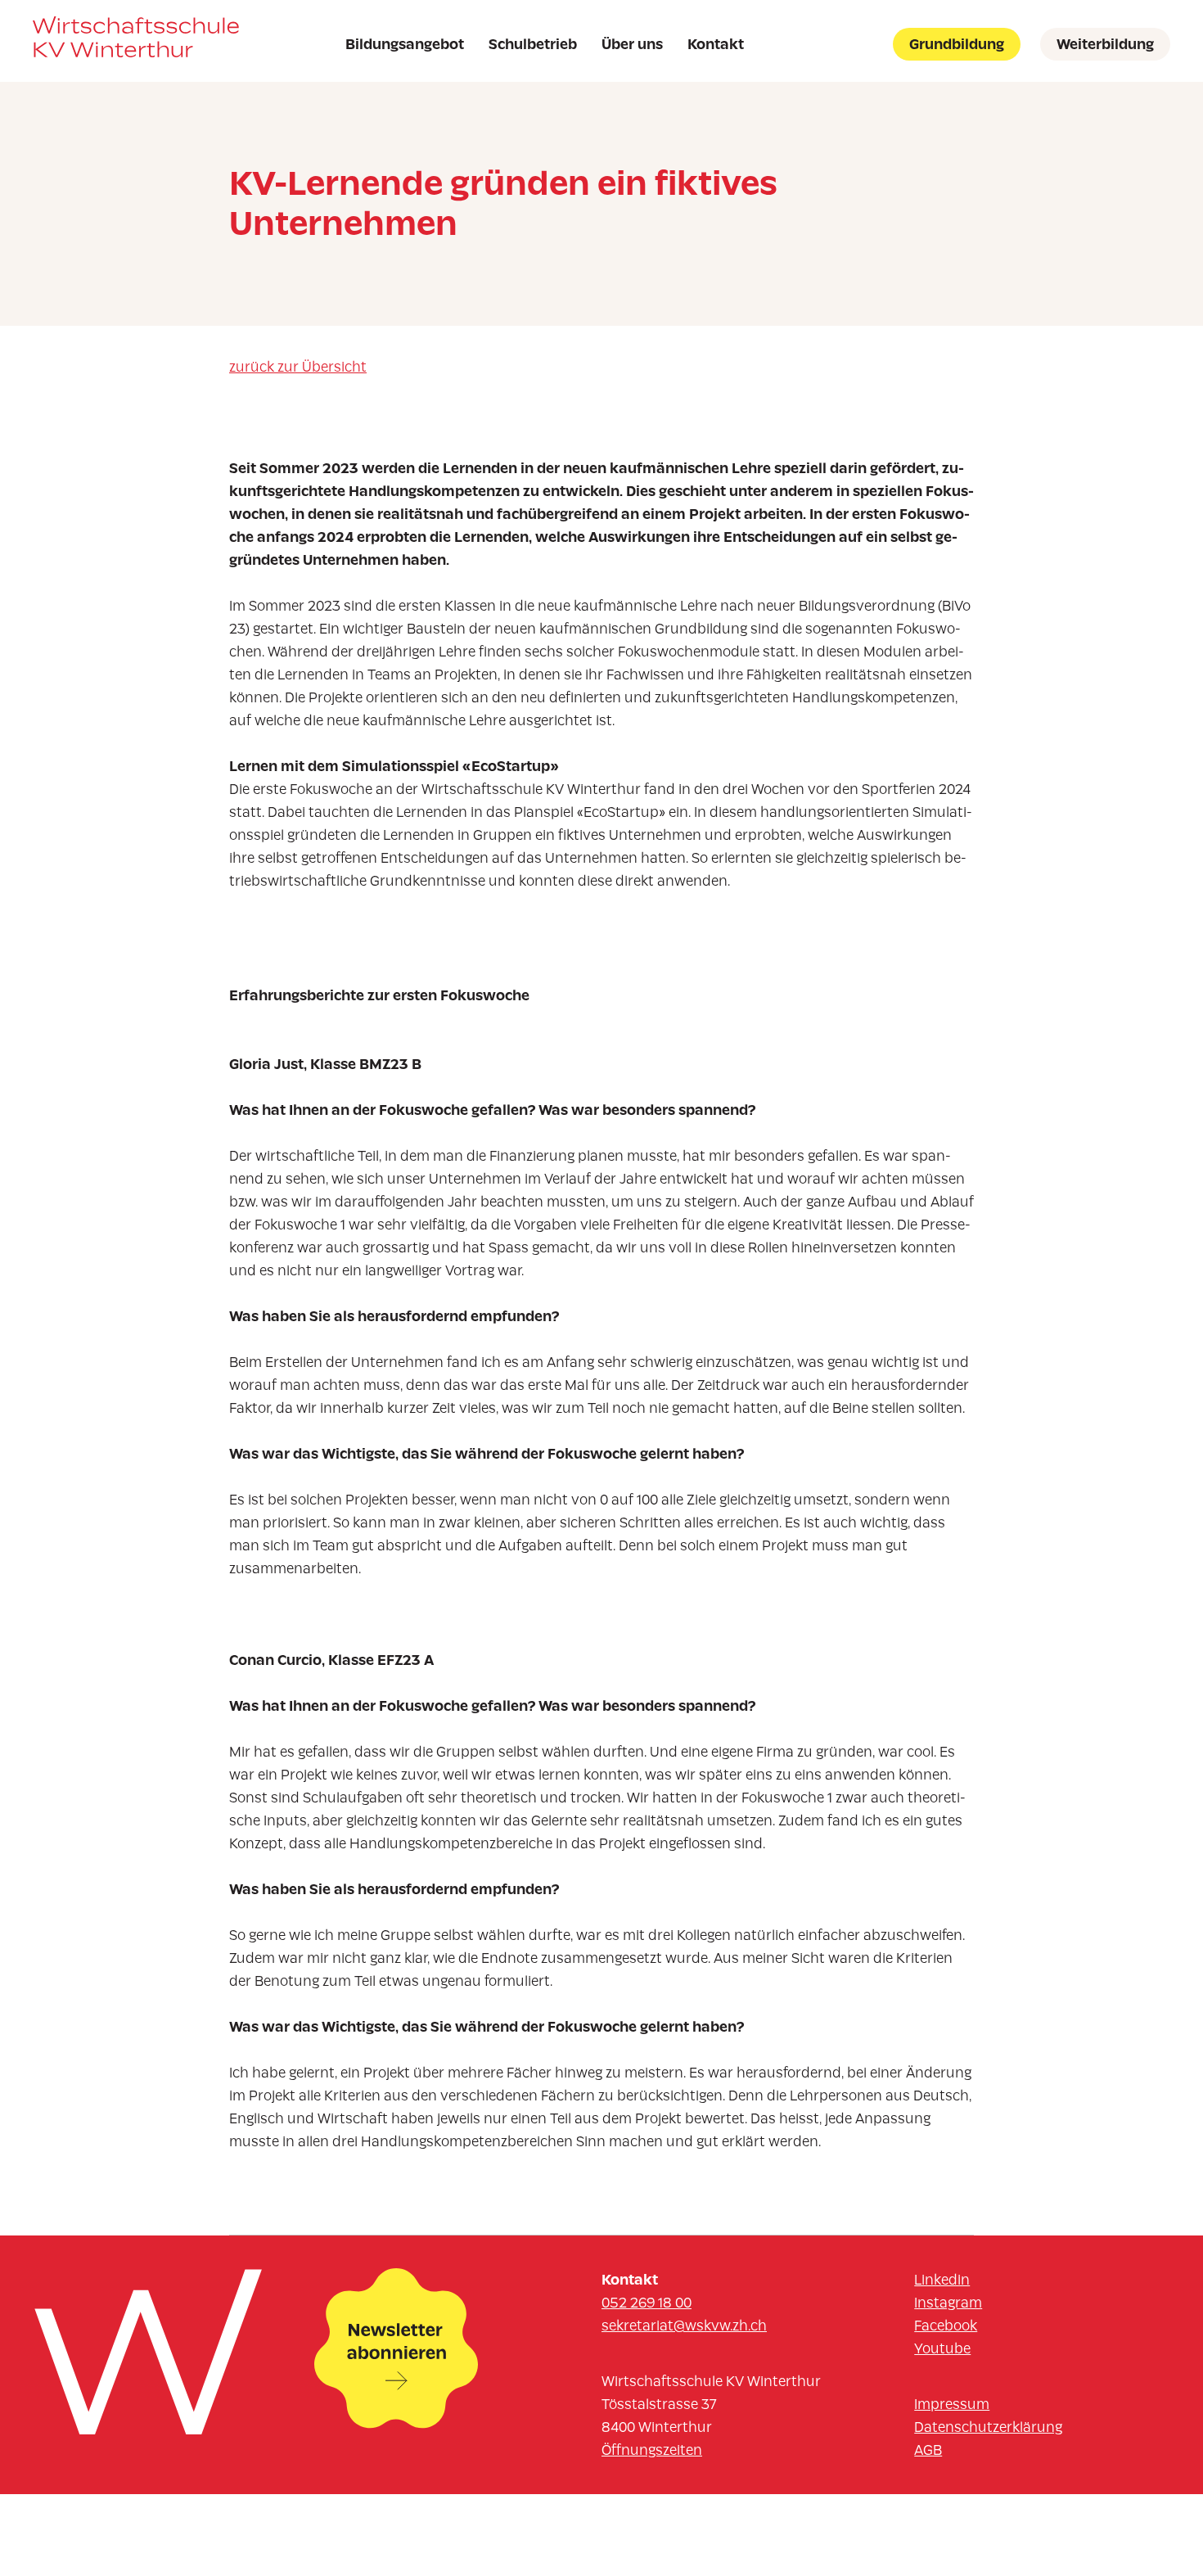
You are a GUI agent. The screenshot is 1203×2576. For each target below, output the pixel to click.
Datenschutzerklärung (988, 2427)
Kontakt (716, 44)
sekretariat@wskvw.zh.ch (684, 2326)
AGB (928, 2450)
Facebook (946, 2326)
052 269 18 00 (647, 2303)
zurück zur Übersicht (298, 367)
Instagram (948, 2303)
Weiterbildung (1105, 44)
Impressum (952, 2404)
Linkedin (942, 2280)
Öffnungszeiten (652, 2450)
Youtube (942, 2348)
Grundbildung (957, 44)
